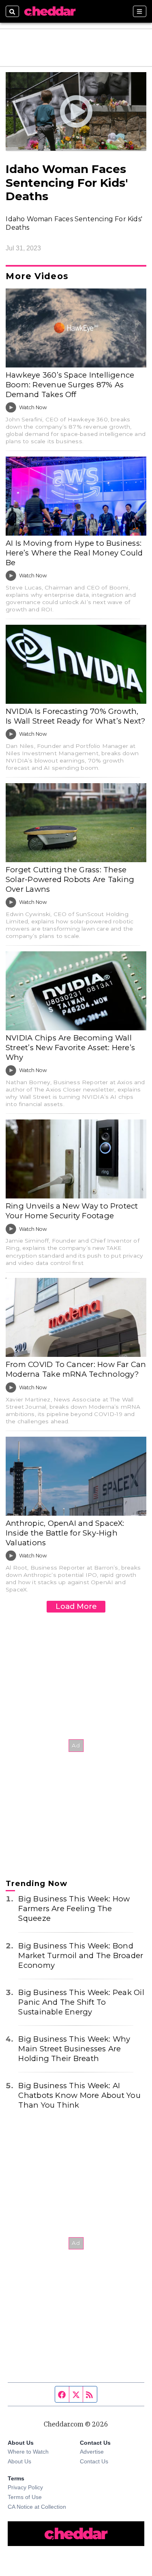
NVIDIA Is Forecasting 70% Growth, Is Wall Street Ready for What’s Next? (76, 716)
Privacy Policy (25, 2487)
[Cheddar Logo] (50, 11)
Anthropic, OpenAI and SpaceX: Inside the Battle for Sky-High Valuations (65, 1533)
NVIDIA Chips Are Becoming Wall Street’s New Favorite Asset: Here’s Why (70, 1048)
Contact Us (94, 2461)
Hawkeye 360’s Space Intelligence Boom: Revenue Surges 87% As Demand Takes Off (70, 385)
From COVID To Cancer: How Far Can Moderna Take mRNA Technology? (76, 1369)
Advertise (92, 2452)
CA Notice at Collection (37, 2507)
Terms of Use (25, 2497)
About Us (19, 2461)
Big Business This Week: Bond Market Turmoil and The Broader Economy (81, 1955)
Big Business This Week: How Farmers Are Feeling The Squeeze (74, 1909)
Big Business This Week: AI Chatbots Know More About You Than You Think (79, 2095)
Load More (76, 1606)
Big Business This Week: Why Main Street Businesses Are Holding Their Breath (74, 2049)
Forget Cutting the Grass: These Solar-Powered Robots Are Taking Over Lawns (70, 879)
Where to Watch (28, 2452)
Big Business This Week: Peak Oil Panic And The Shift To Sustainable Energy (81, 2002)
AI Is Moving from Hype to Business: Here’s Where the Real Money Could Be (74, 553)
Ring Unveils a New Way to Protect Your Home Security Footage (72, 1211)
